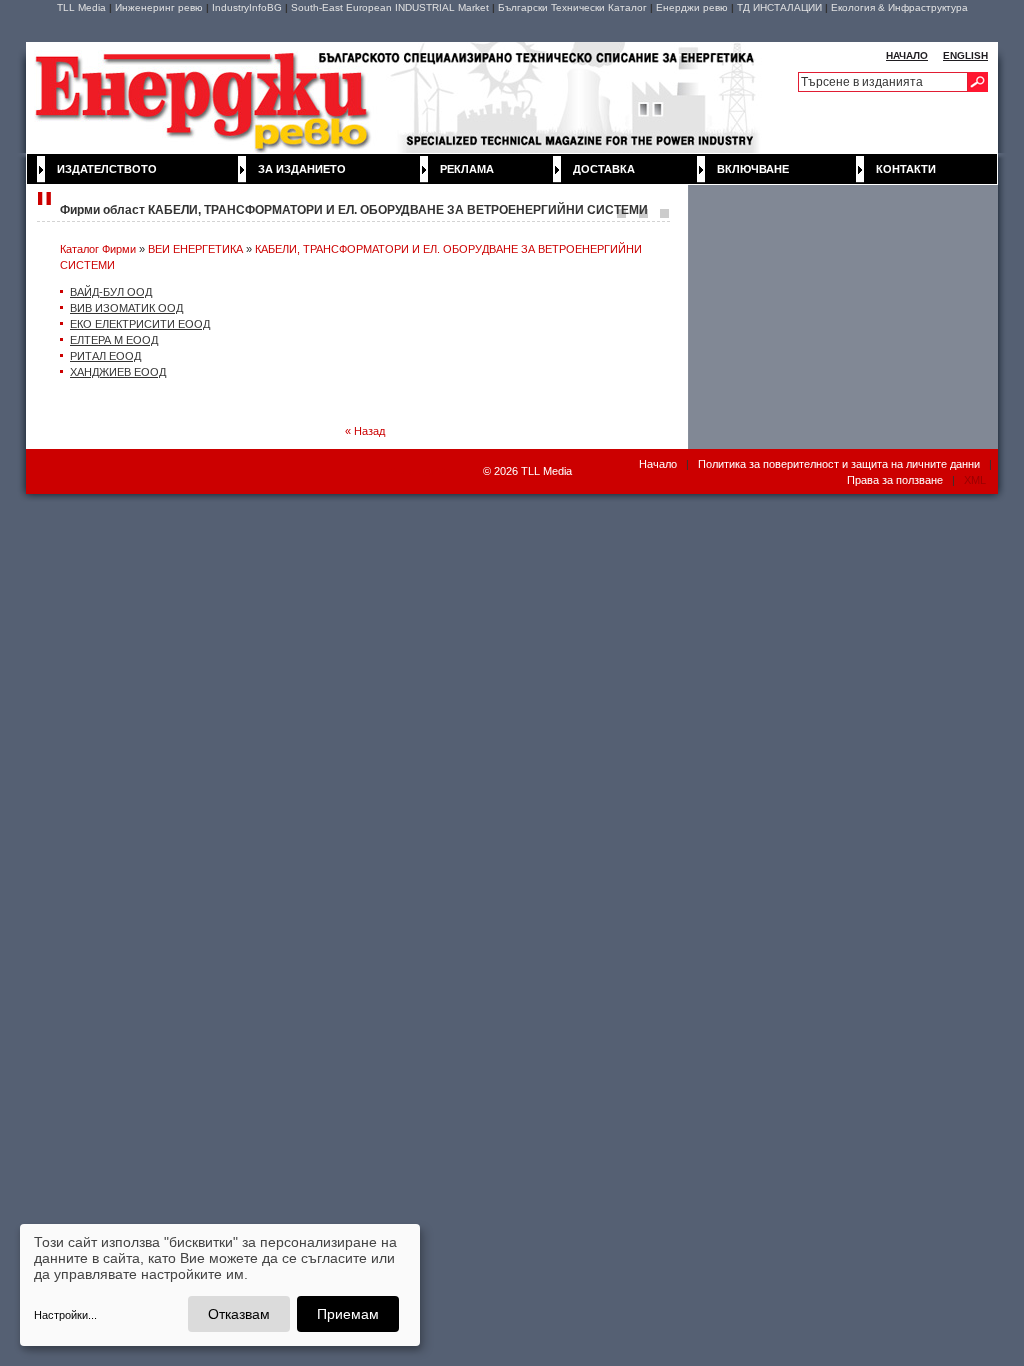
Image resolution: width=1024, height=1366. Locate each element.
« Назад (365, 431)
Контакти (906, 169)
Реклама (467, 169)
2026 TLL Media (533, 471)
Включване (753, 169)
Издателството (107, 169)
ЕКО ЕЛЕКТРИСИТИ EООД (140, 324)
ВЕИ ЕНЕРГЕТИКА (195, 249)
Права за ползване (895, 480)
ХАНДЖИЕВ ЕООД (118, 372)
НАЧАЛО (907, 55)
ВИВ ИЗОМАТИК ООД (126, 308)
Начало (658, 464)
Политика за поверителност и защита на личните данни (839, 464)
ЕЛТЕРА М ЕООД (114, 340)
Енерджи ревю (692, 7)
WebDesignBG (416, 472)
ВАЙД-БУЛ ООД (111, 292)
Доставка (604, 169)
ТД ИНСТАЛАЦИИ (779, 7)
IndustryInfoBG (247, 7)
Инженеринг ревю (159, 7)
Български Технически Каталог (572, 7)
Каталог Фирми (98, 249)
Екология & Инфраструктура (899, 7)
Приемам (348, 1314)
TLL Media (81, 7)
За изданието (302, 169)
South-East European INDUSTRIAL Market (390, 7)
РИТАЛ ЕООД (105, 356)
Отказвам (239, 1314)
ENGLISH (965, 55)
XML (975, 480)
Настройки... (65, 1315)
